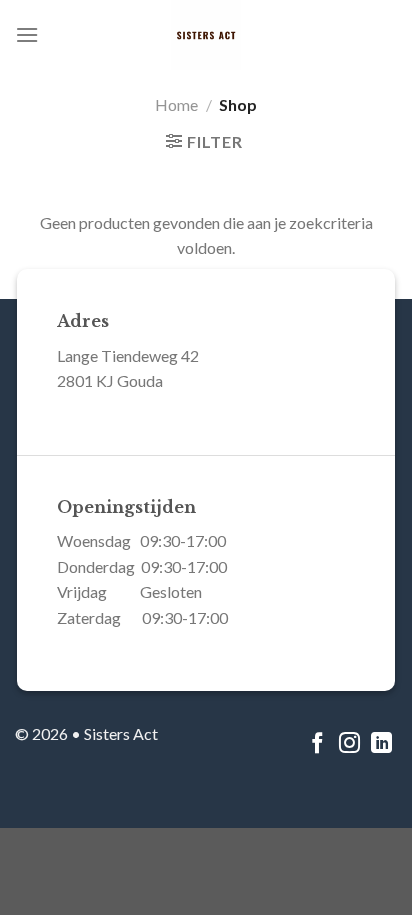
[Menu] (27, 34)
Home (176, 104)
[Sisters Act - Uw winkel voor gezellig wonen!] (206, 35)
